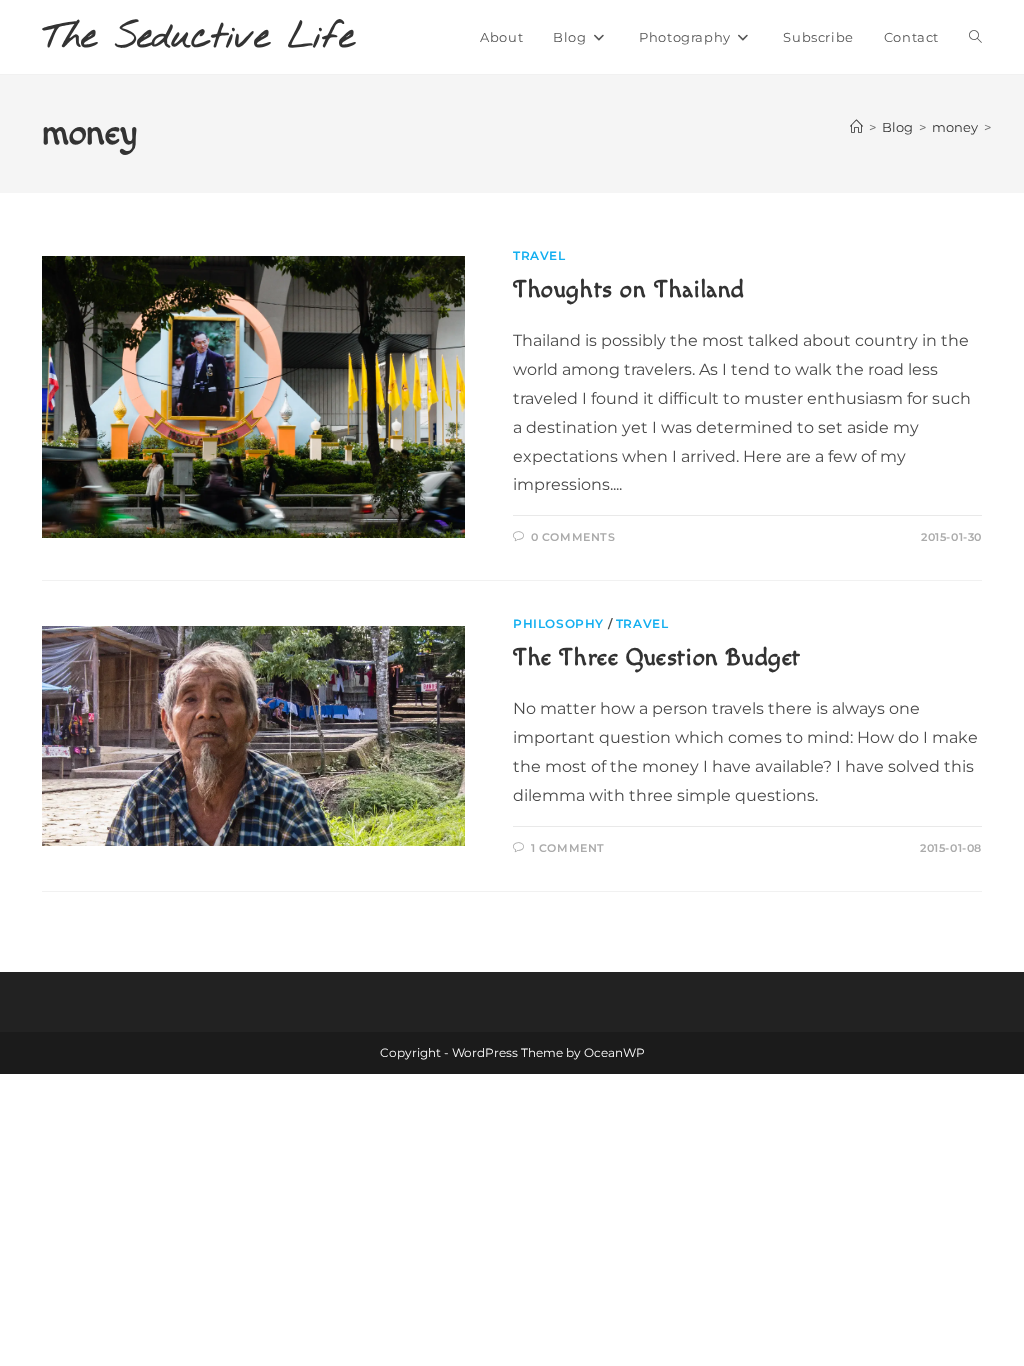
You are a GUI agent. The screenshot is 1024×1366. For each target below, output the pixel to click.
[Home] (856, 127)
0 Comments (573, 537)
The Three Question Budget (657, 658)
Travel (539, 255)
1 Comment (568, 848)
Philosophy (558, 623)
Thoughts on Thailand (629, 290)
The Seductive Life (198, 37)
